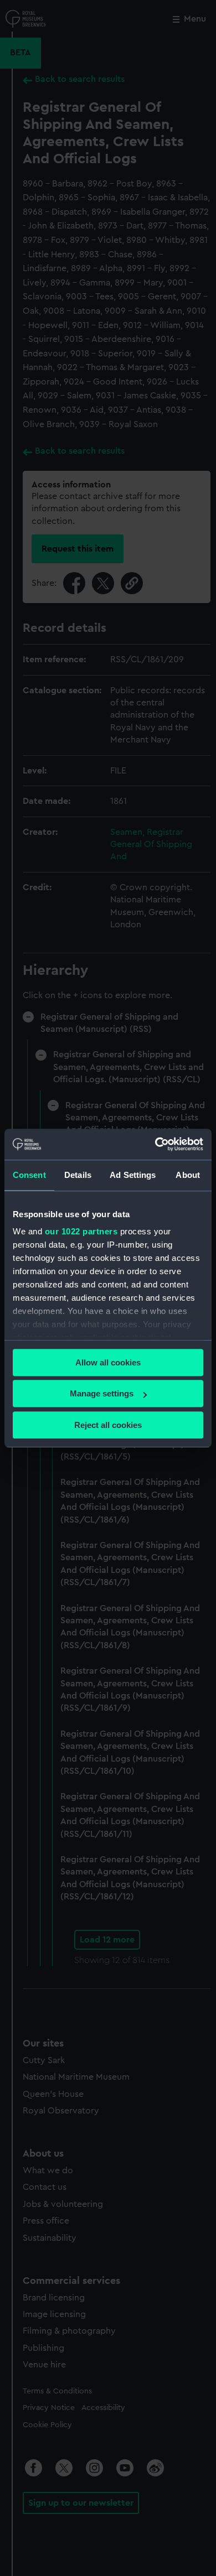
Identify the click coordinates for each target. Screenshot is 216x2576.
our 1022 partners (81, 1231)
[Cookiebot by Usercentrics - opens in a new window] (155, 1144)
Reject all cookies (108, 1425)
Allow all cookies (108, 1362)
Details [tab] (78, 1175)
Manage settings (102, 1393)
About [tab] (188, 1175)
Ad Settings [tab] (133, 1175)
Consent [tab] (29, 1175)
